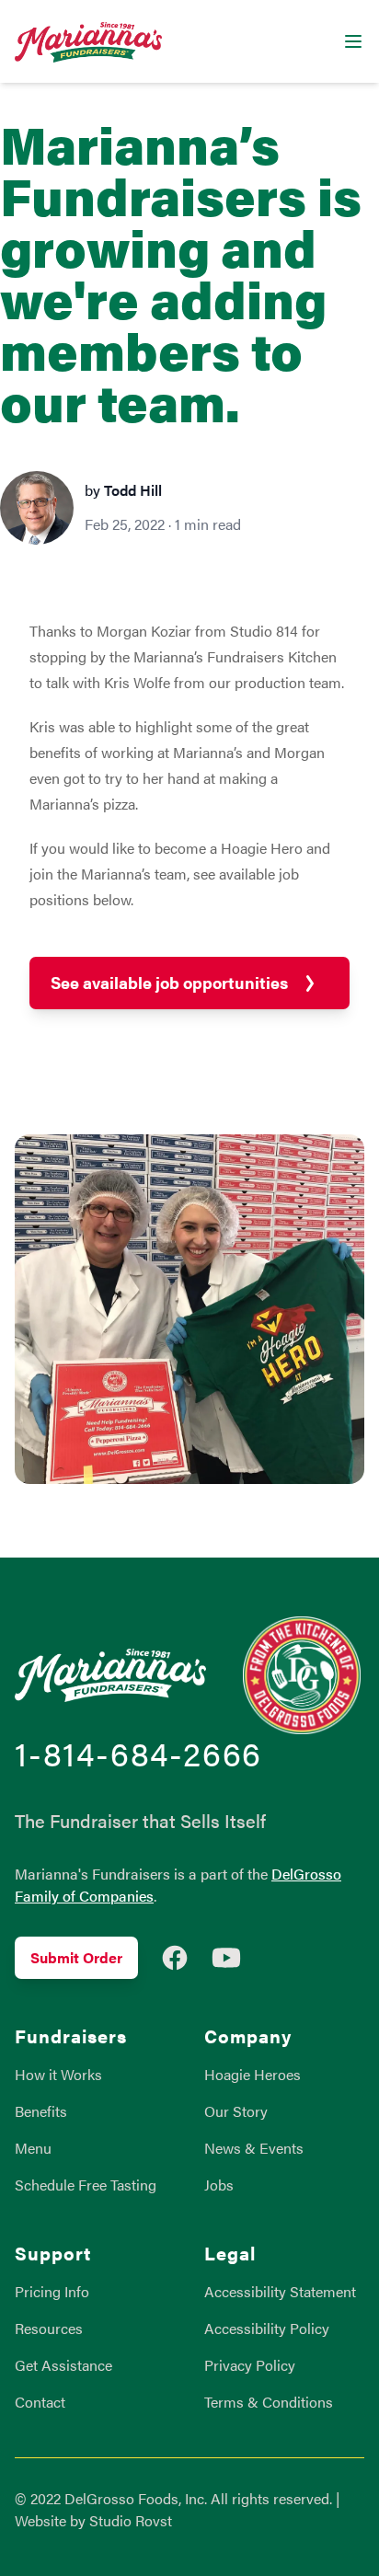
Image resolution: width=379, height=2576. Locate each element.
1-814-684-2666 (138, 1753)
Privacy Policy (250, 2365)
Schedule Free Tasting (86, 2185)
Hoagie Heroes (253, 2074)
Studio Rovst (131, 2520)
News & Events (254, 2148)
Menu (33, 2148)
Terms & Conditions (269, 2402)
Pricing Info (52, 2291)
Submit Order (76, 1957)
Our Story (236, 2111)
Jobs (219, 2185)
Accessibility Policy (267, 2328)
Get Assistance (63, 2365)
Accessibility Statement (280, 2291)
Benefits (41, 2111)
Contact (40, 2402)
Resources (49, 2328)
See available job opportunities (169, 982)
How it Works (58, 2074)
